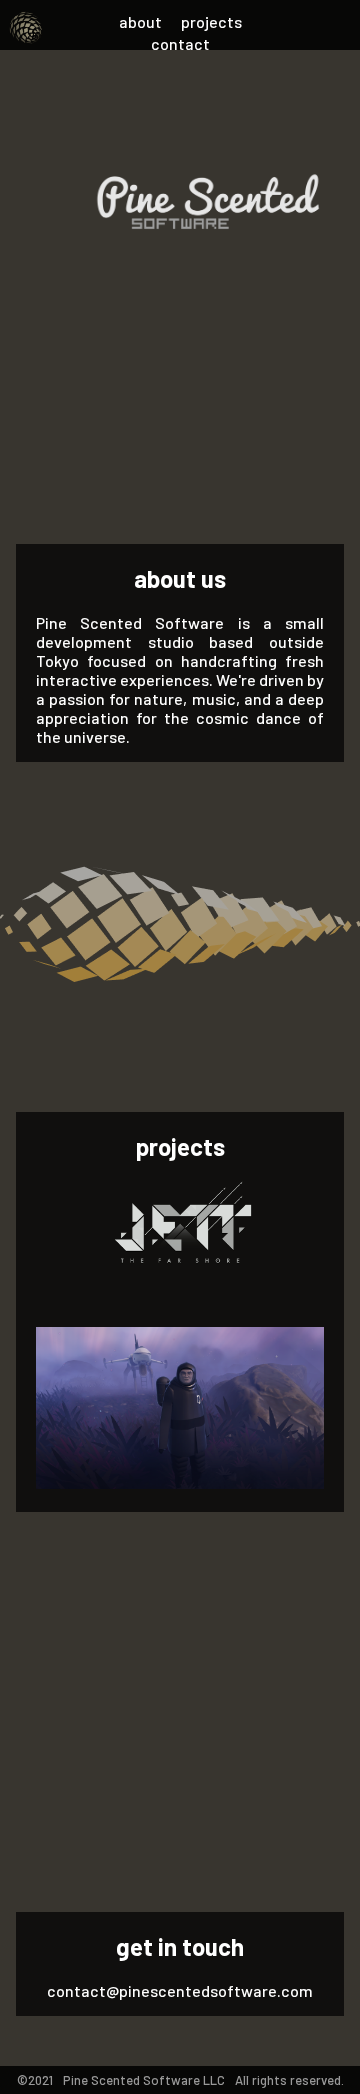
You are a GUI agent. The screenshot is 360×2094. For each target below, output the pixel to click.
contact (180, 43)
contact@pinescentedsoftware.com (180, 1990)
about (140, 21)
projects (211, 21)
